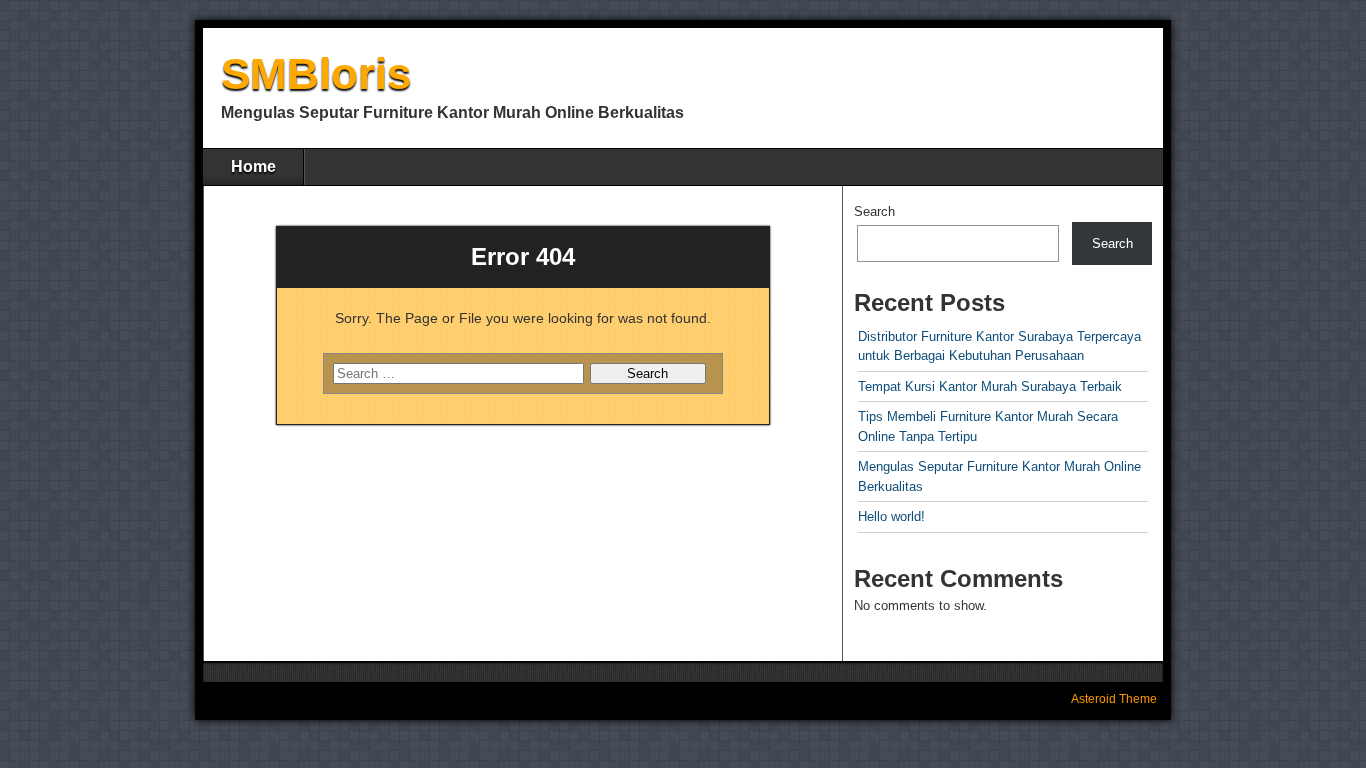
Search (874, 211)
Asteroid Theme (1114, 699)
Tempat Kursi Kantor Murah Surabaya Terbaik (990, 386)
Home (253, 166)
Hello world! (891, 516)
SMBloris (316, 73)
